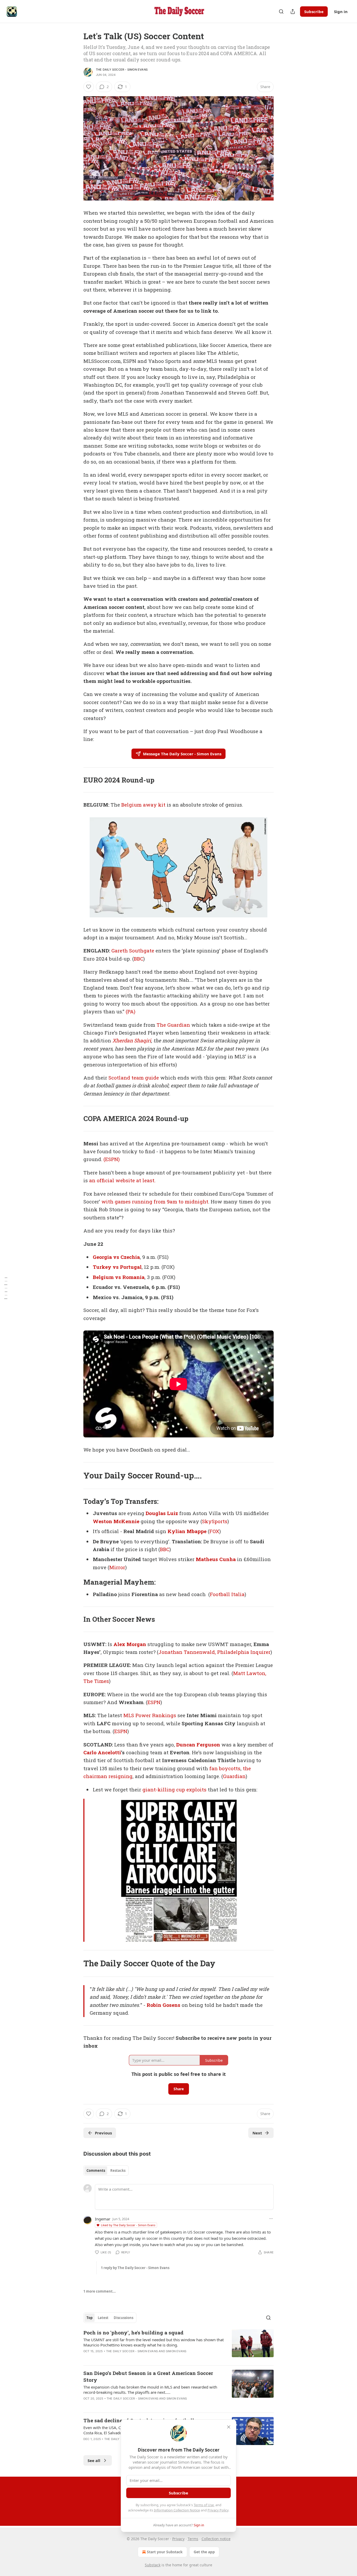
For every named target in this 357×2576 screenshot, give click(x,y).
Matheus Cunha (216, 1559)
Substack (153, 2565)
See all (94, 2460)
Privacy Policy (218, 2510)
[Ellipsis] (271, 2219)
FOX (214, 1531)
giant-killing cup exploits (174, 1789)
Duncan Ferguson (198, 1744)
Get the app (204, 2552)
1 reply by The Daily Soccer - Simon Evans (135, 2268)
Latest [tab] (103, 2318)
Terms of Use (204, 2505)
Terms (193, 2539)
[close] (229, 2427)
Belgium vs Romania (119, 1277)
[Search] (281, 12)
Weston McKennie (116, 1521)
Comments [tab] (96, 2171)
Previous (103, 2133)
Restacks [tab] (118, 2171)
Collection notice (216, 2539)
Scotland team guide (134, 1078)
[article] (179, 2345)
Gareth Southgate (133, 950)
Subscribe (314, 12)
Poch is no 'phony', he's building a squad (133, 2332)
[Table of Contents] (6, 1288)
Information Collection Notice (177, 2510)
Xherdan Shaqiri (132, 1040)
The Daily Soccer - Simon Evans (122, 70)
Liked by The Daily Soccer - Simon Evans (128, 2225)
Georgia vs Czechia (116, 1257)
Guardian (234, 1776)
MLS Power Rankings (150, 1715)
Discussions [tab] (123, 2318)
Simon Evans (176, 2351)
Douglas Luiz (162, 1513)
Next (257, 2133)
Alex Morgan (130, 1644)
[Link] (76, 780)
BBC (139, 959)
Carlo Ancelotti (102, 1752)
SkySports (215, 1521)
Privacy (178, 2539)
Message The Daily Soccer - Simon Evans (182, 754)
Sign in (341, 12)
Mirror (117, 1567)
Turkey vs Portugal (117, 1267)
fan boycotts (225, 1768)
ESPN (154, 1702)
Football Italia (227, 1594)
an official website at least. (122, 1180)
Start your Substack (165, 2552)
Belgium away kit (143, 805)
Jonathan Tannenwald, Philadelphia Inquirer (214, 1652)
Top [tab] (90, 2318)
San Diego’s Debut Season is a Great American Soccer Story (148, 2376)
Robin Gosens (163, 2005)
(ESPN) (112, 1159)
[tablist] (106, 2171)
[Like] (89, 87)
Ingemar (103, 2219)
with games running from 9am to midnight (155, 1201)
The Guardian (173, 1025)
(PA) (131, 1011)
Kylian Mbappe (187, 1531)
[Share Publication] (293, 12)
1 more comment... (100, 2291)
